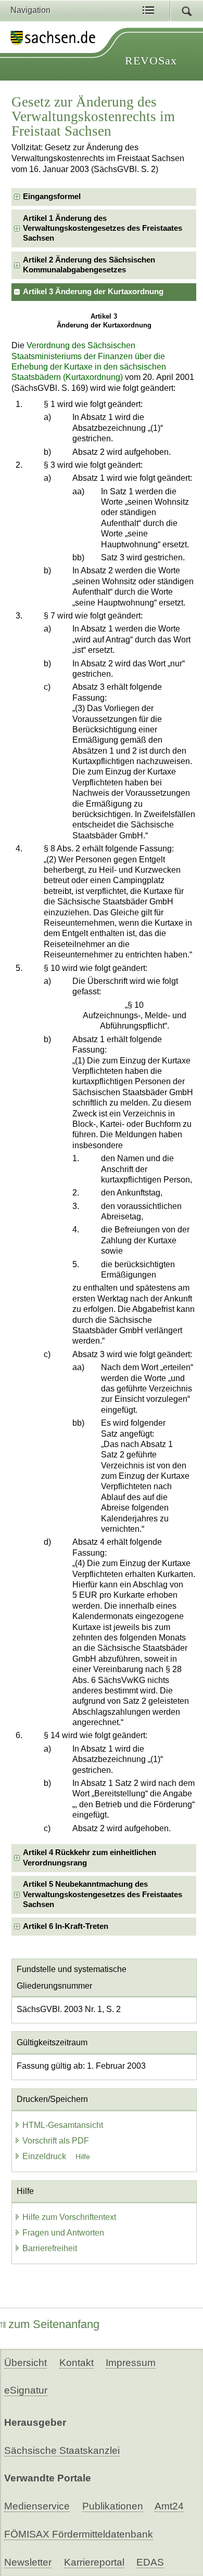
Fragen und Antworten (63, 2233)
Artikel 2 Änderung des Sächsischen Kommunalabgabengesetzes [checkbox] (89, 265)
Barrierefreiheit (50, 2248)
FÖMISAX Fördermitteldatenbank (79, 2534)
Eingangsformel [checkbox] (52, 196)
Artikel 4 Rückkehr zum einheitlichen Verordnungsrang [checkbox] (90, 1857)
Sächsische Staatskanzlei (62, 2450)
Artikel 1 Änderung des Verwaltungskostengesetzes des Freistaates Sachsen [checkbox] (103, 228)
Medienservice (37, 2506)
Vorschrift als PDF (56, 2141)
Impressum (131, 2363)
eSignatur (26, 2390)
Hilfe (83, 2157)
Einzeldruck (45, 2156)
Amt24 (169, 2506)
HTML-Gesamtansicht (63, 2125)
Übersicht (26, 2363)
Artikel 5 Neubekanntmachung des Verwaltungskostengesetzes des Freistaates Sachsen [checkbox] (103, 1894)
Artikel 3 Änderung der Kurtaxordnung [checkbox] (93, 292)
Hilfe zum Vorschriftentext (69, 2217)
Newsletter (28, 2562)
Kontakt (77, 2363)
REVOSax (151, 61)
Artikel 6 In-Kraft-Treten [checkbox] (66, 1926)
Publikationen (113, 2506)
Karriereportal (94, 2562)
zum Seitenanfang (54, 2324)
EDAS (150, 2562)
